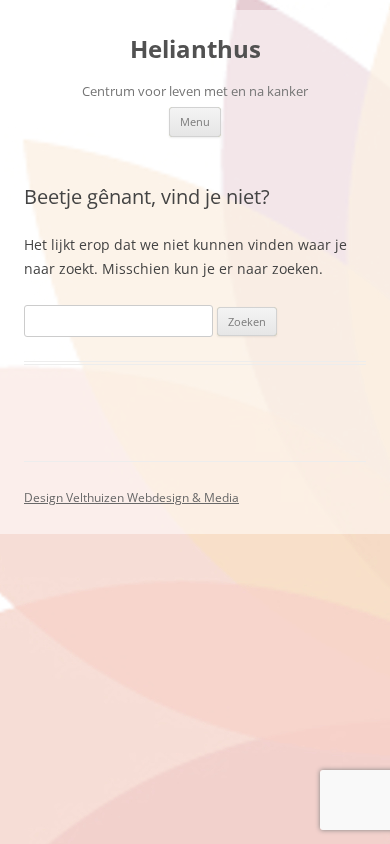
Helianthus (195, 49)
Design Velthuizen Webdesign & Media (131, 497)
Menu (195, 121)
